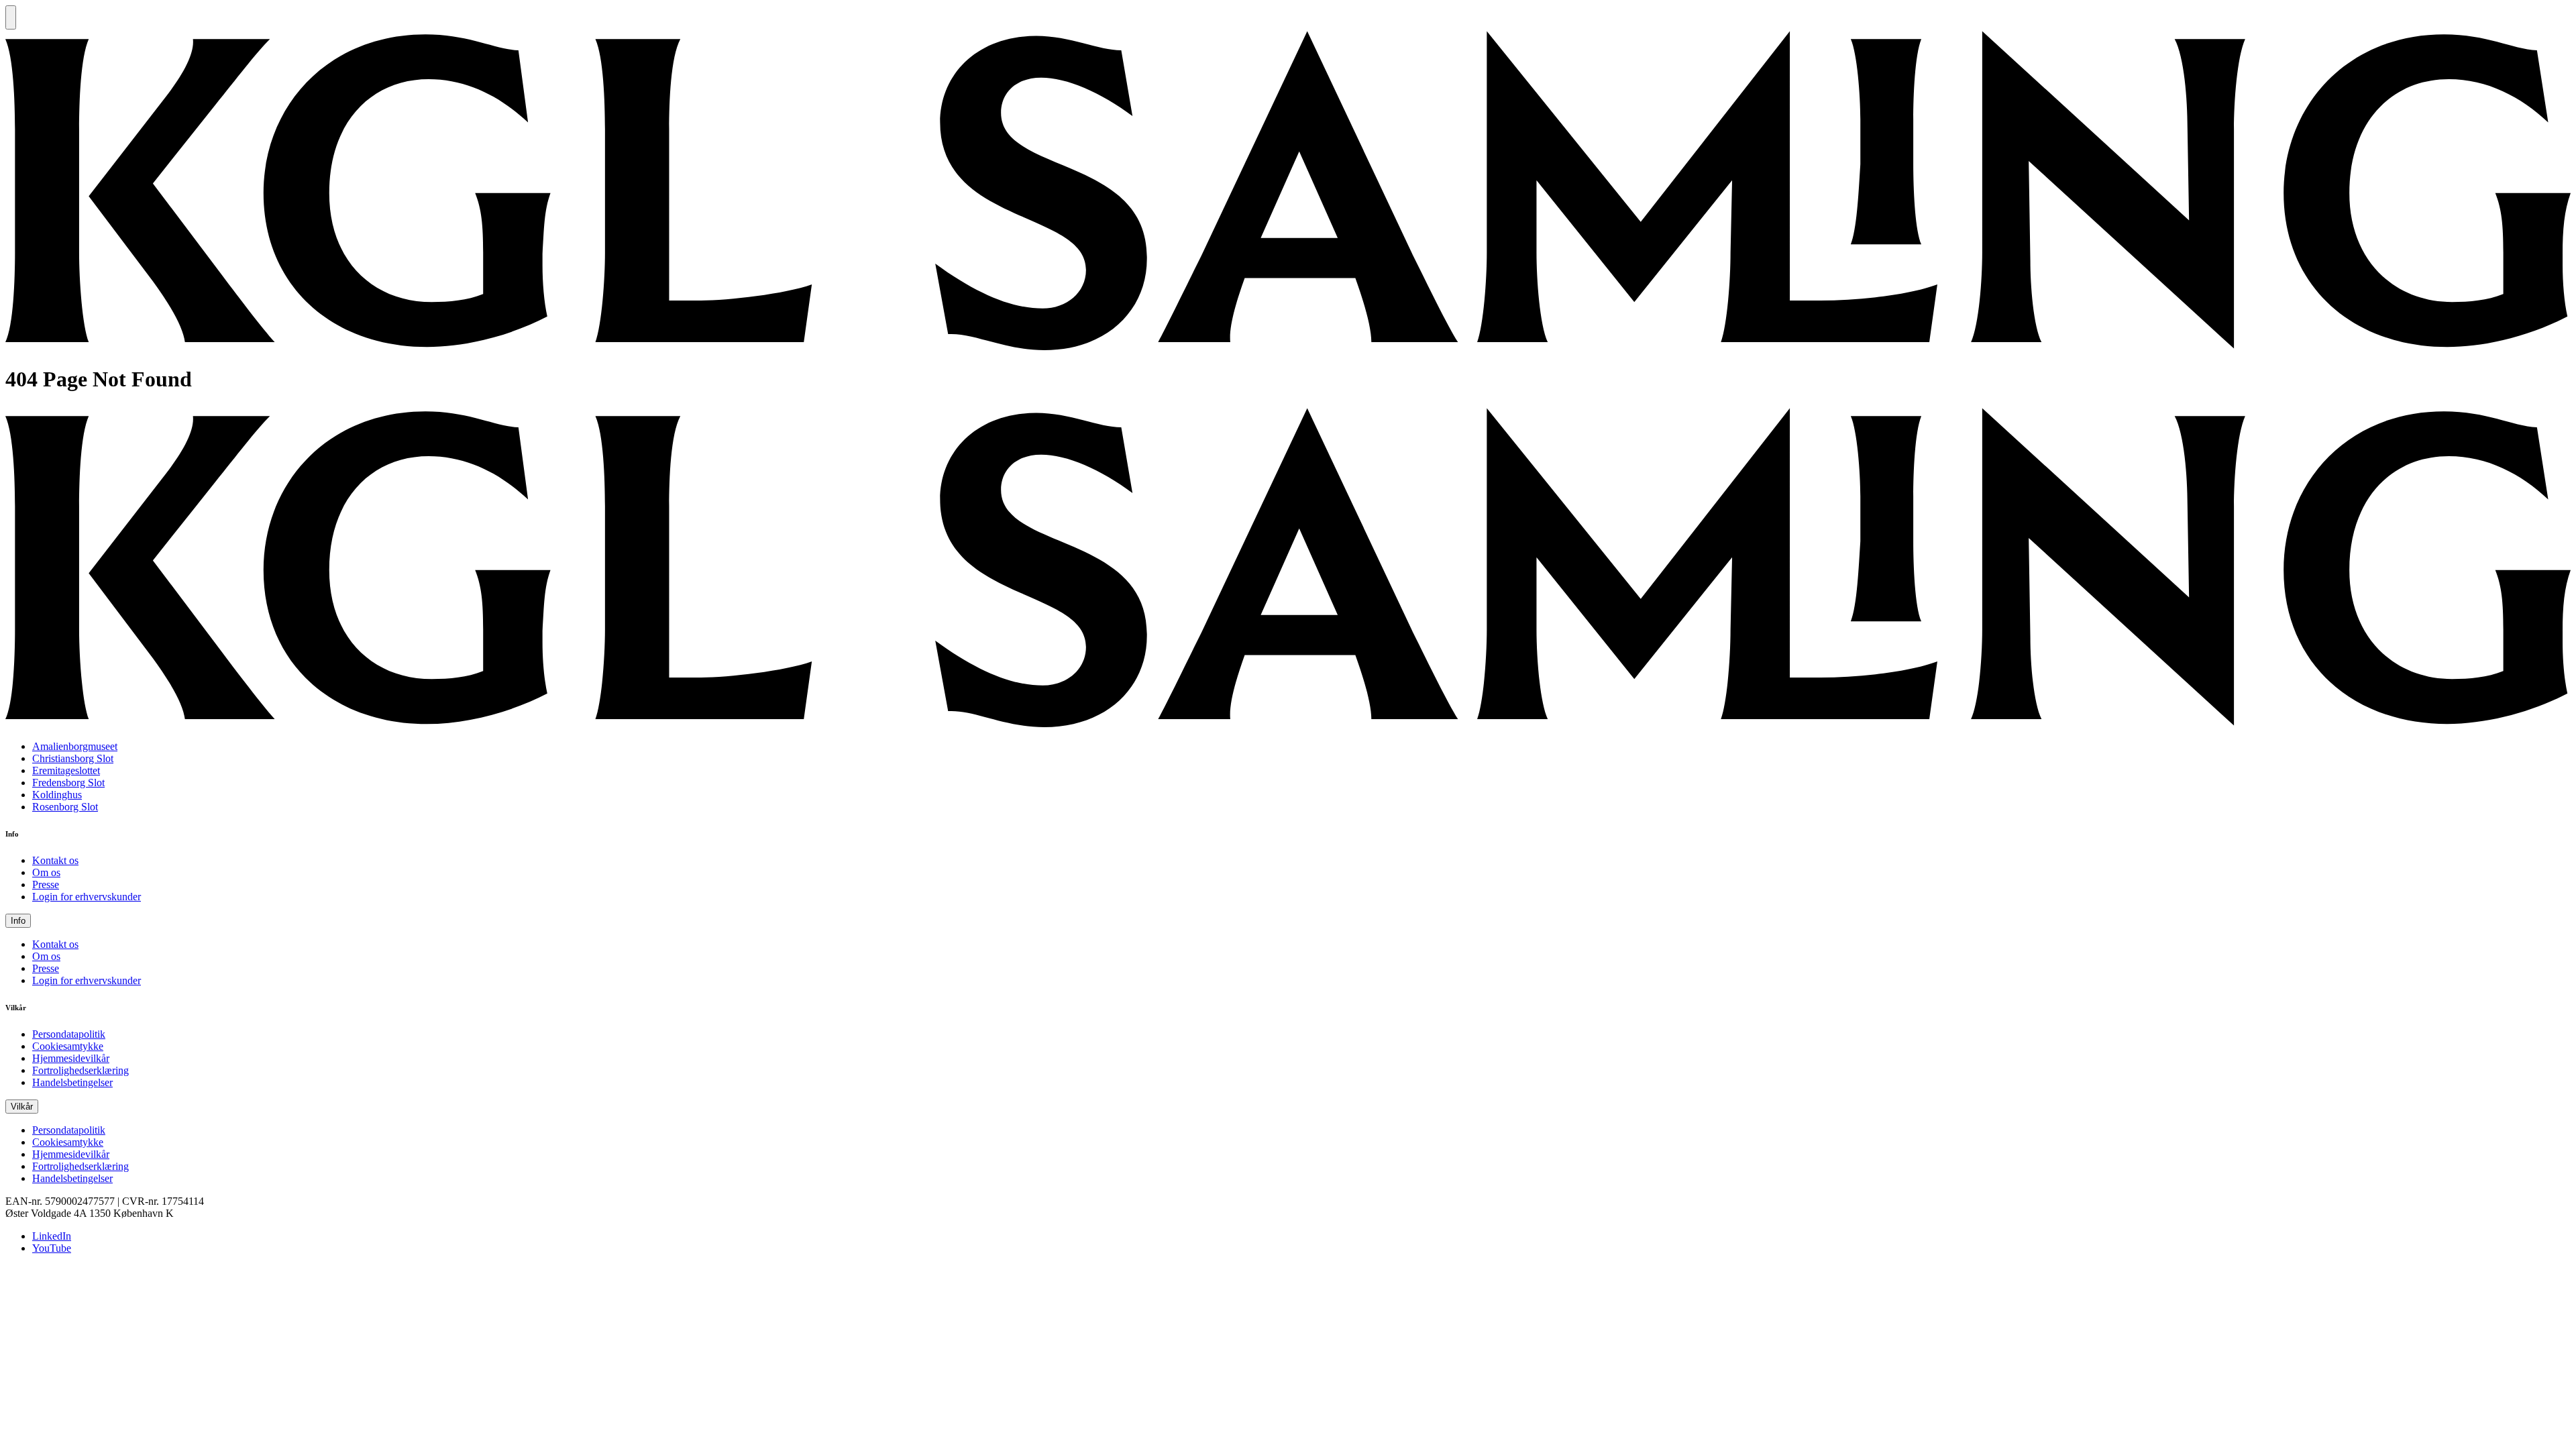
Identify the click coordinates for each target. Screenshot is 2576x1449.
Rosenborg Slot (65, 807)
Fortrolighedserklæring (80, 1070)
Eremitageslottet (66, 770)
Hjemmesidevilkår (71, 1058)
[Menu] (11, 17)
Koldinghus (57, 795)
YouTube (52, 1248)
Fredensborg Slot (68, 783)
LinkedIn (52, 1236)
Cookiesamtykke (68, 1046)
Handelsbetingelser (72, 1082)
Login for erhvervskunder (87, 897)
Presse (46, 884)
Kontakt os (55, 860)
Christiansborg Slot (73, 758)
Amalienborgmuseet (75, 746)
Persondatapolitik (69, 1034)
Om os (46, 872)
